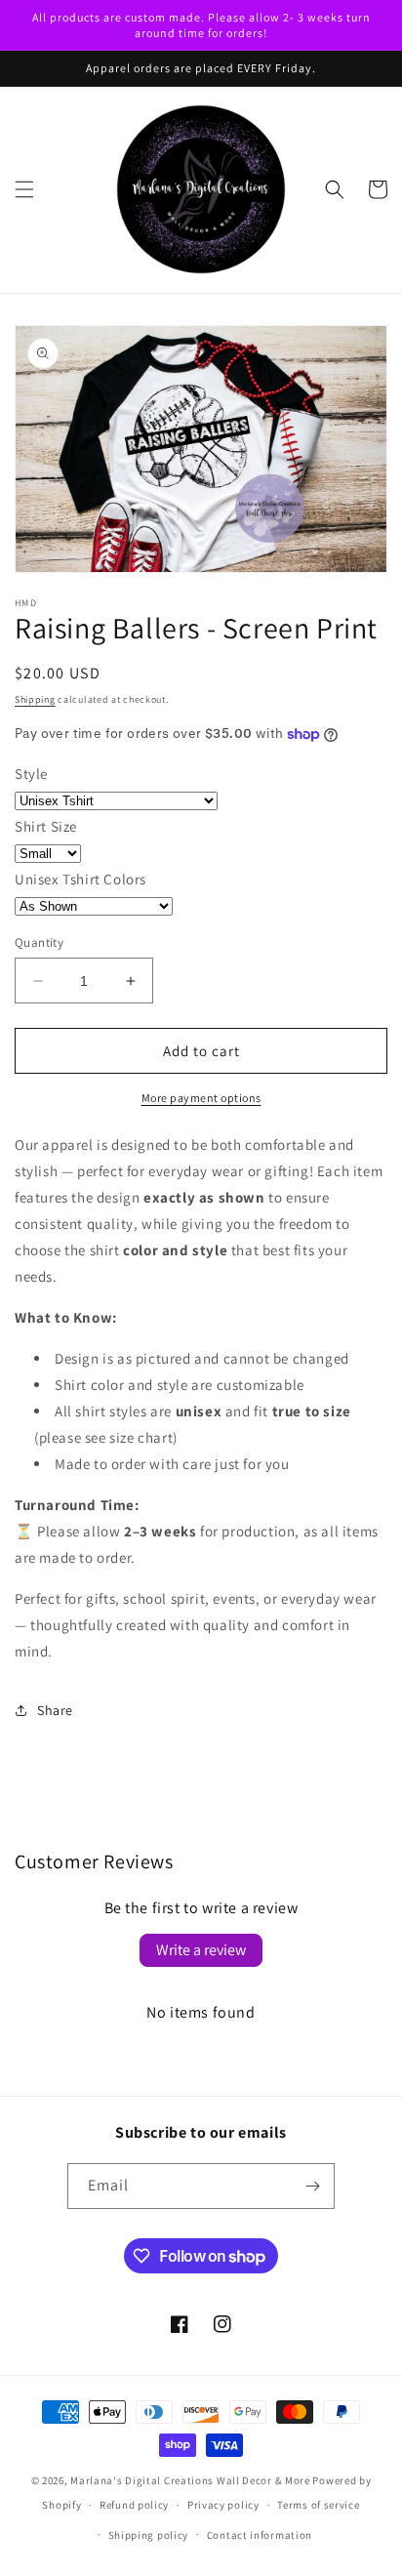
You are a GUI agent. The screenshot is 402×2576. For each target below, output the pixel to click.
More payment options (201, 1098)
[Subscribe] (312, 2186)
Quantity (39, 942)
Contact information (260, 2535)
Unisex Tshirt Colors (80, 879)
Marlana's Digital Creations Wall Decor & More (190, 2480)
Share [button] (55, 1710)
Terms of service (318, 2505)
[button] (24, 189)
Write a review (201, 1950)
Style (31, 774)
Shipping (35, 699)
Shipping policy (149, 2535)
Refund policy (134, 2505)
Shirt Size (46, 826)
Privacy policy (223, 2505)
